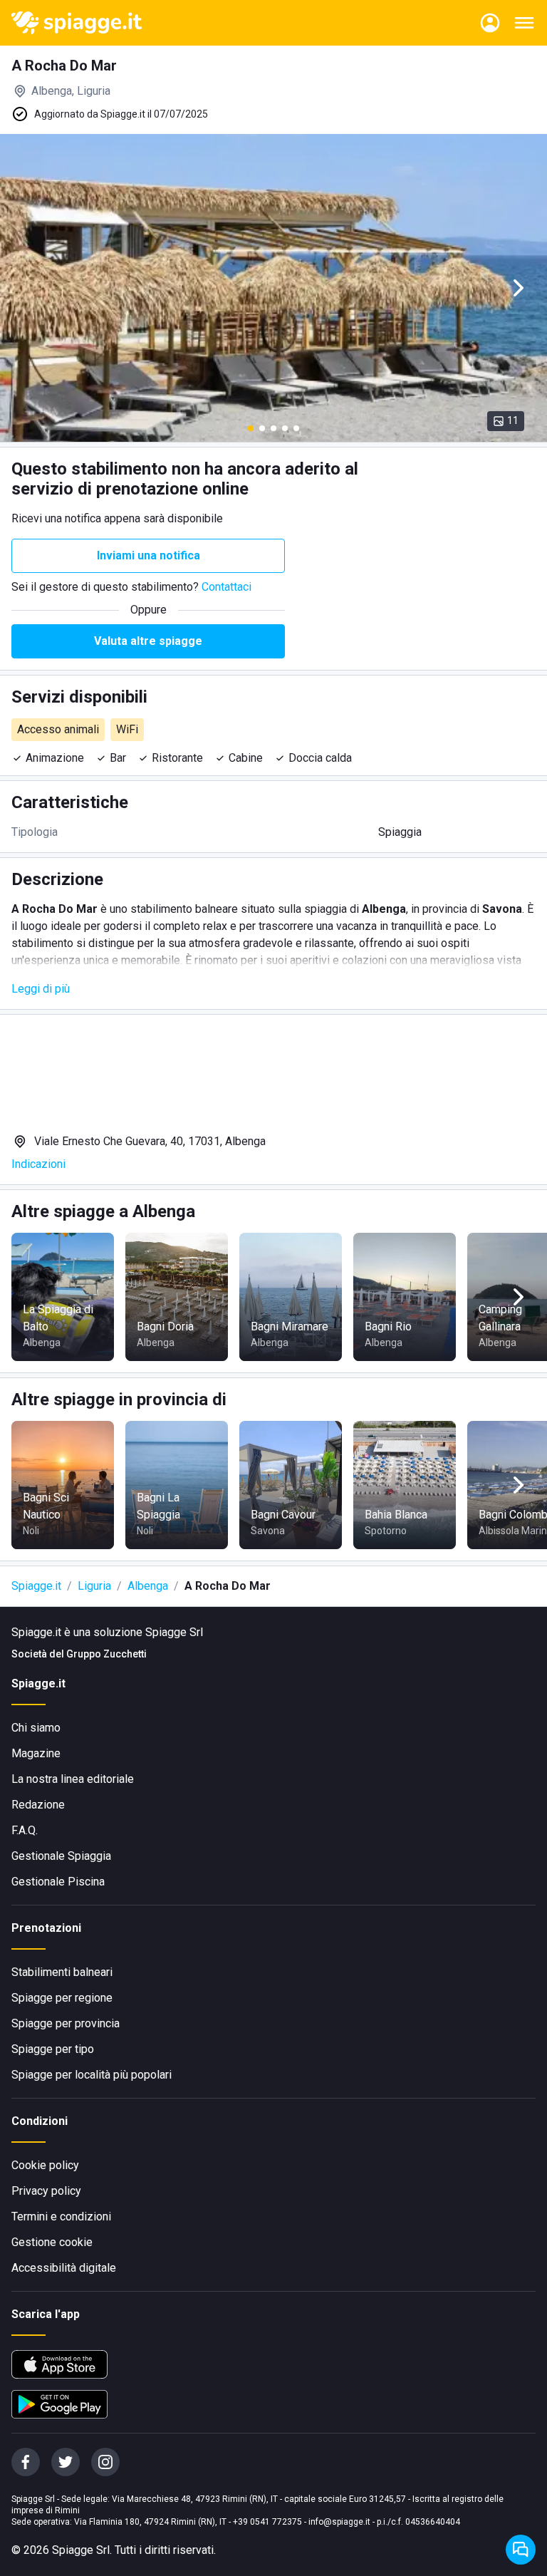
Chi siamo (36, 1728)
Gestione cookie (52, 2242)
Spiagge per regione (62, 1998)
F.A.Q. (25, 1830)
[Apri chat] (521, 2550)
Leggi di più (41, 989)
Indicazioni (38, 1164)
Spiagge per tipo (53, 2049)
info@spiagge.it (339, 2522)
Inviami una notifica (149, 555)
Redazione (38, 1805)
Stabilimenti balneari (62, 1972)
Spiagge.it (36, 1586)
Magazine (36, 1753)
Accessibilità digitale (64, 2268)
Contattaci (226, 587)
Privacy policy (46, 2191)
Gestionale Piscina (58, 1882)
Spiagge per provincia (66, 2023)
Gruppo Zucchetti (106, 1654)
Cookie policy (45, 2165)
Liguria (94, 1586)
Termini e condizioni (61, 2217)
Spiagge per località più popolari (92, 2075)
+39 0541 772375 (267, 2522)
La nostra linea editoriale (73, 1779)
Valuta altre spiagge (148, 641)
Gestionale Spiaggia (61, 1856)
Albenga (148, 1586)
